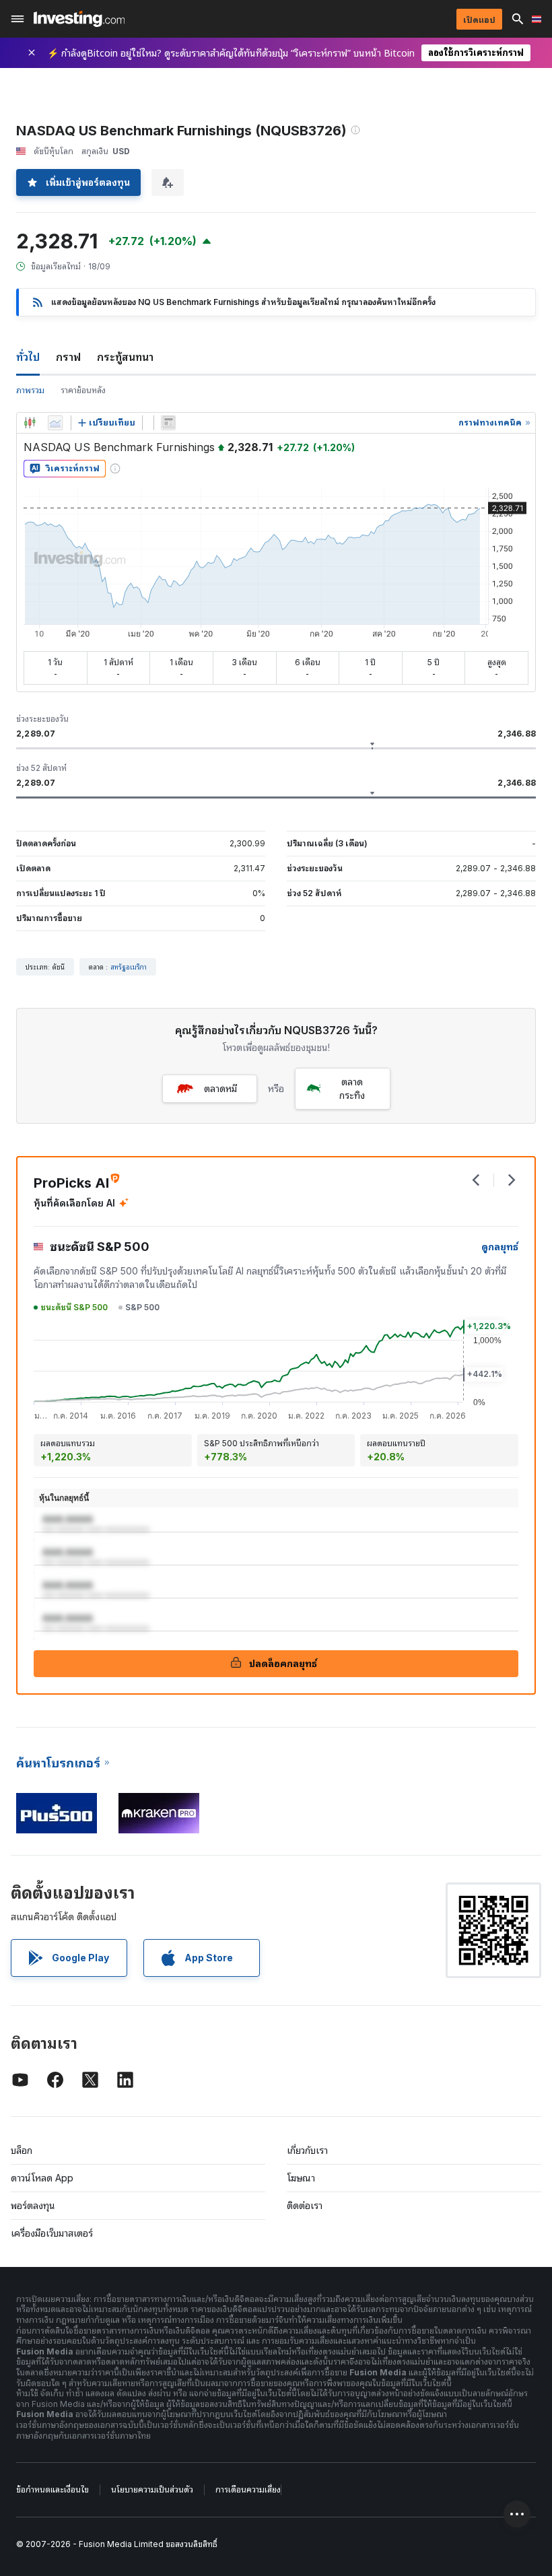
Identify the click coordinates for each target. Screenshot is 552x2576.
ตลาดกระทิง (352, 1088)
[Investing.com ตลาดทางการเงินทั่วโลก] (79, 19)
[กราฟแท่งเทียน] (30, 423)
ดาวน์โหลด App (42, 2178)
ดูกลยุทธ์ (500, 1247)
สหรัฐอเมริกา (129, 967)
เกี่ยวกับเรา (307, 2150)
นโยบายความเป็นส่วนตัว (152, 2489)
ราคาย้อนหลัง (83, 390)
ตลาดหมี (220, 1088)
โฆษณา (301, 2178)
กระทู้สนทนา (125, 357)
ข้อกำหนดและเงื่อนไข (53, 2489)
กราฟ (68, 357)
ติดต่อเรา (305, 2205)
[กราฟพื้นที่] (55, 423)
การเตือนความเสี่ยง (248, 2489)
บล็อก (22, 2150)
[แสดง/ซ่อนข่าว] (168, 423)
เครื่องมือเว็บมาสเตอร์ (52, 2233)
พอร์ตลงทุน (33, 2205)
